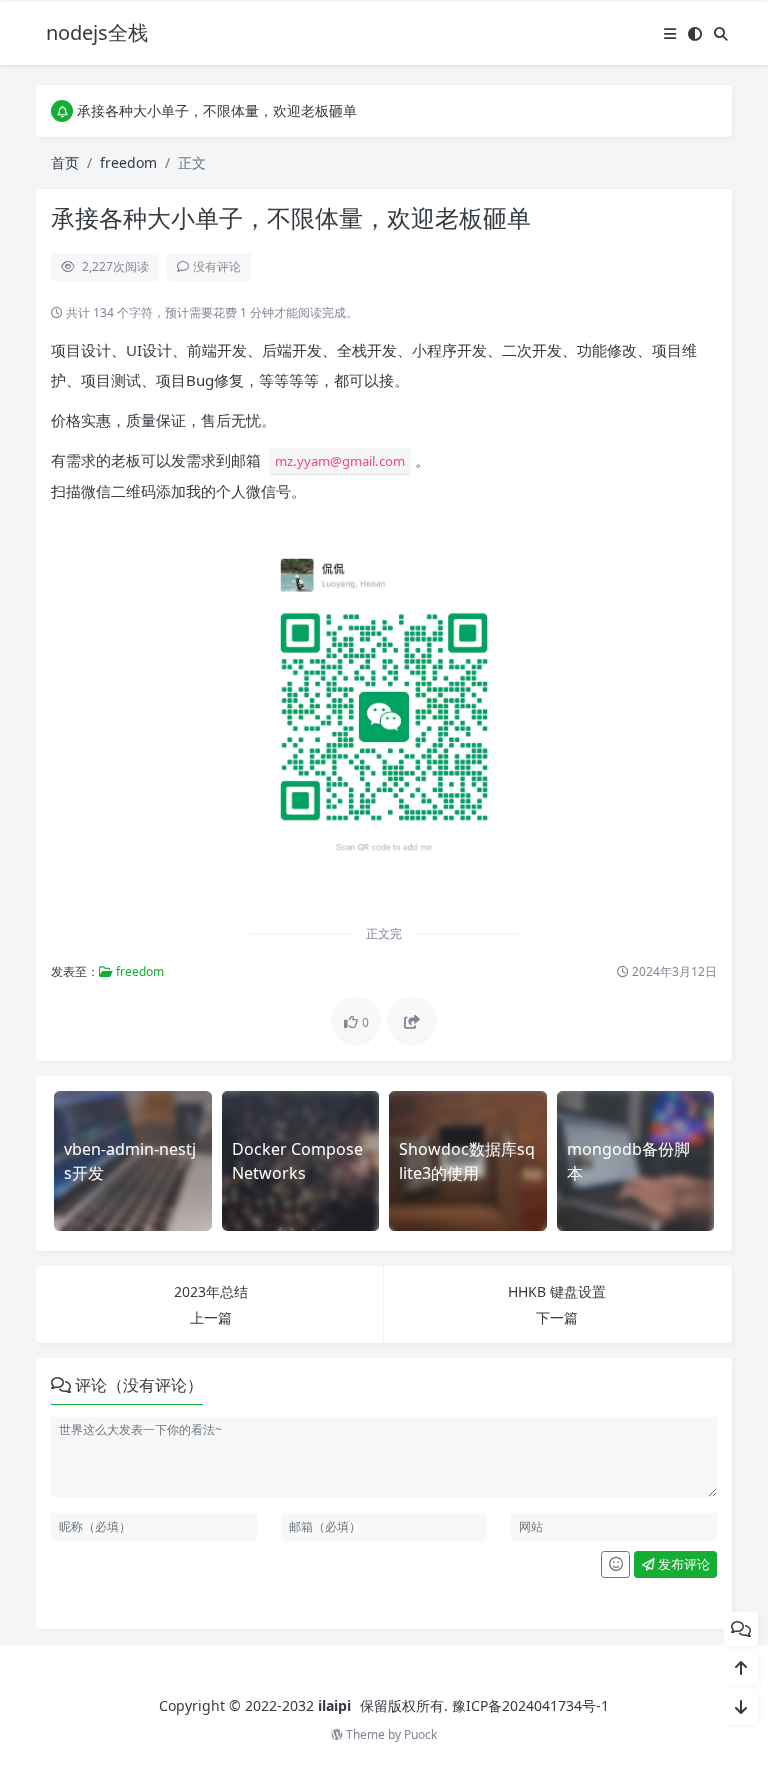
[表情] (615, 1565)
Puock (420, 1734)
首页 (65, 162)
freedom (128, 162)
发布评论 (682, 1564)
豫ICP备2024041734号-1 (530, 1705)
